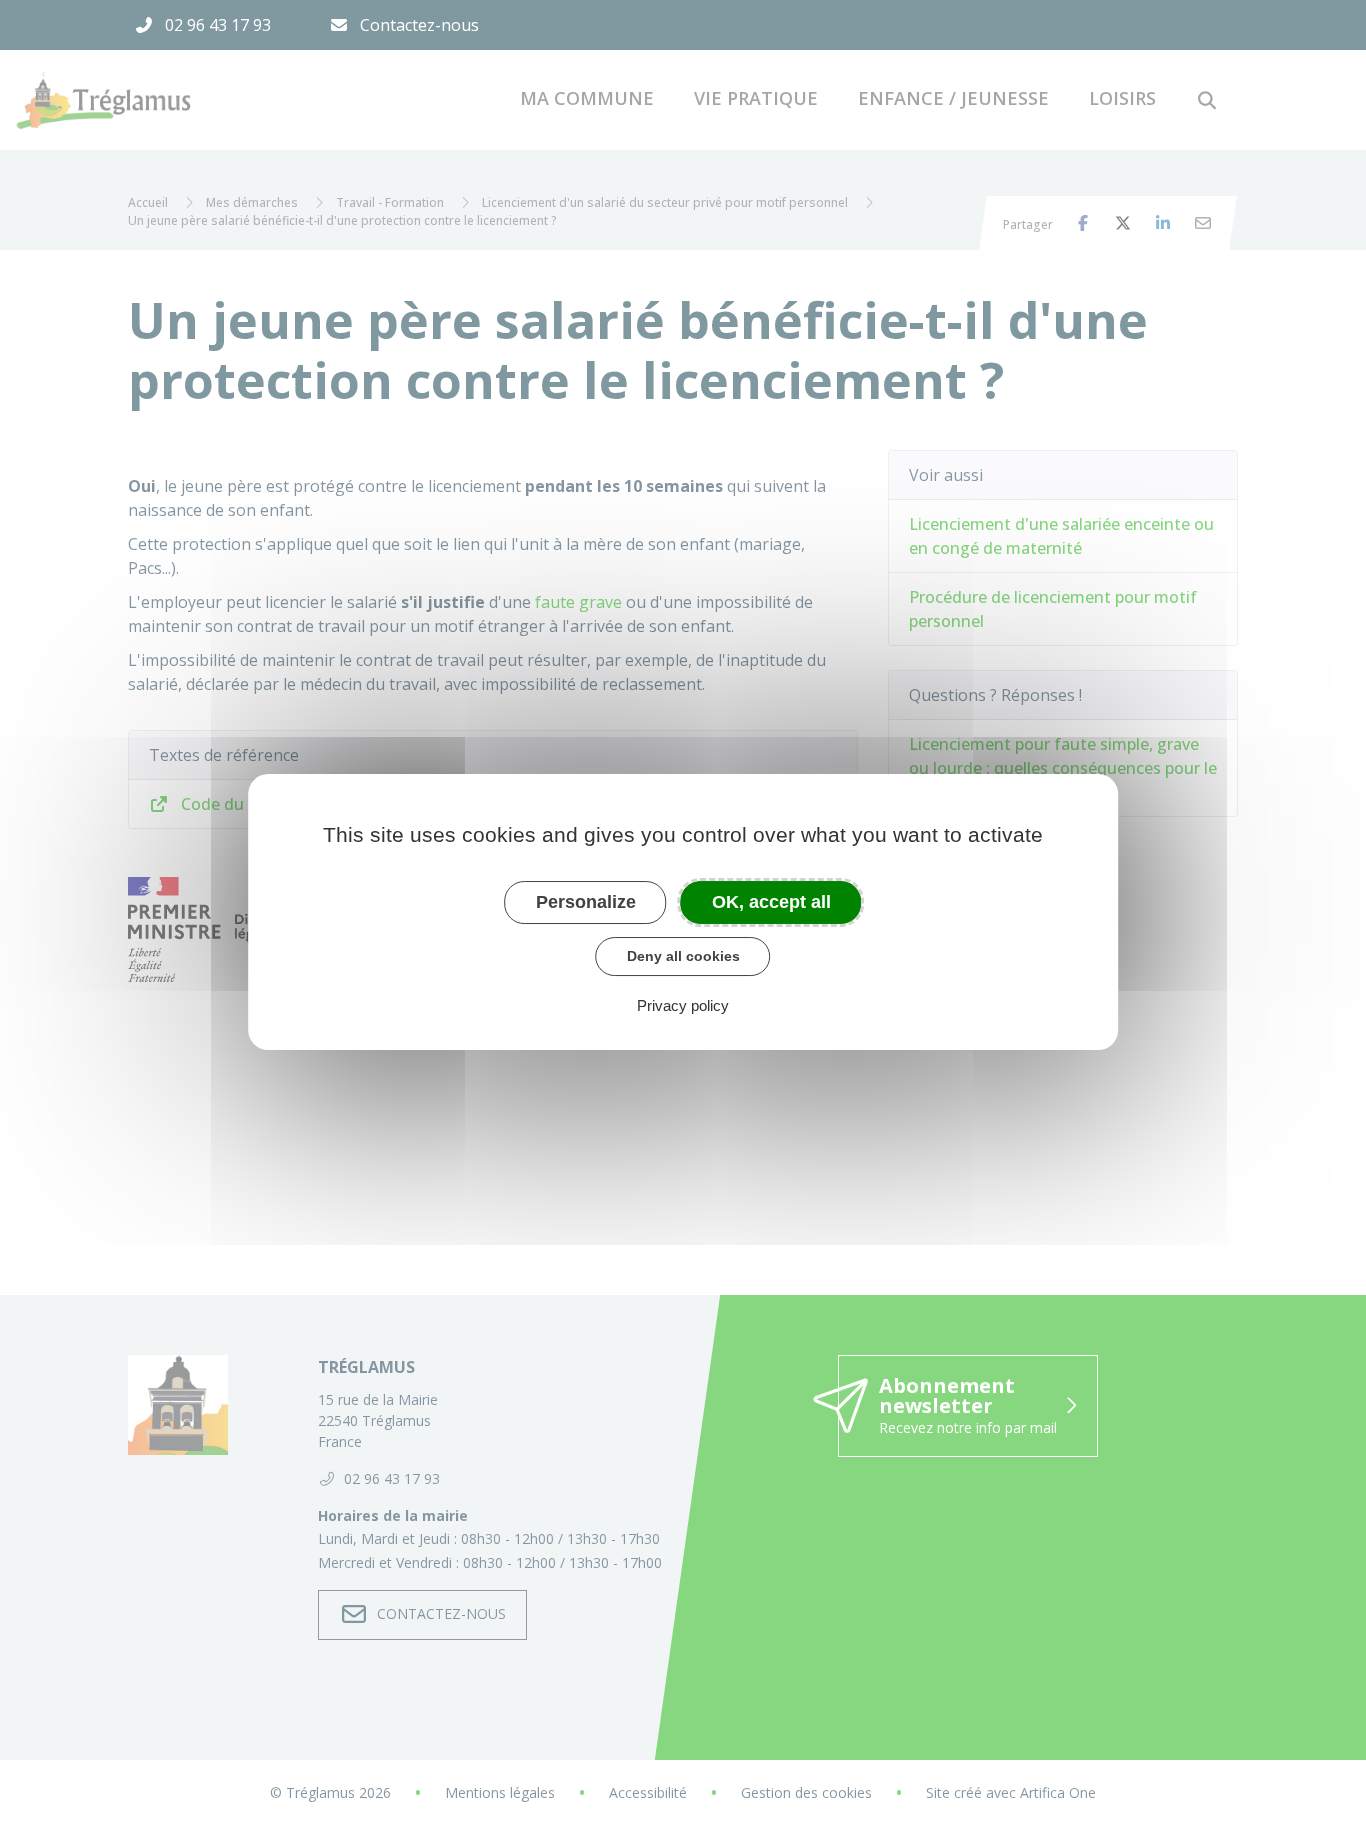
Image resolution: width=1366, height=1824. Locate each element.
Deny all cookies (683, 956)
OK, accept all (771, 902)
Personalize (586, 902)
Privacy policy (683, 1005)
